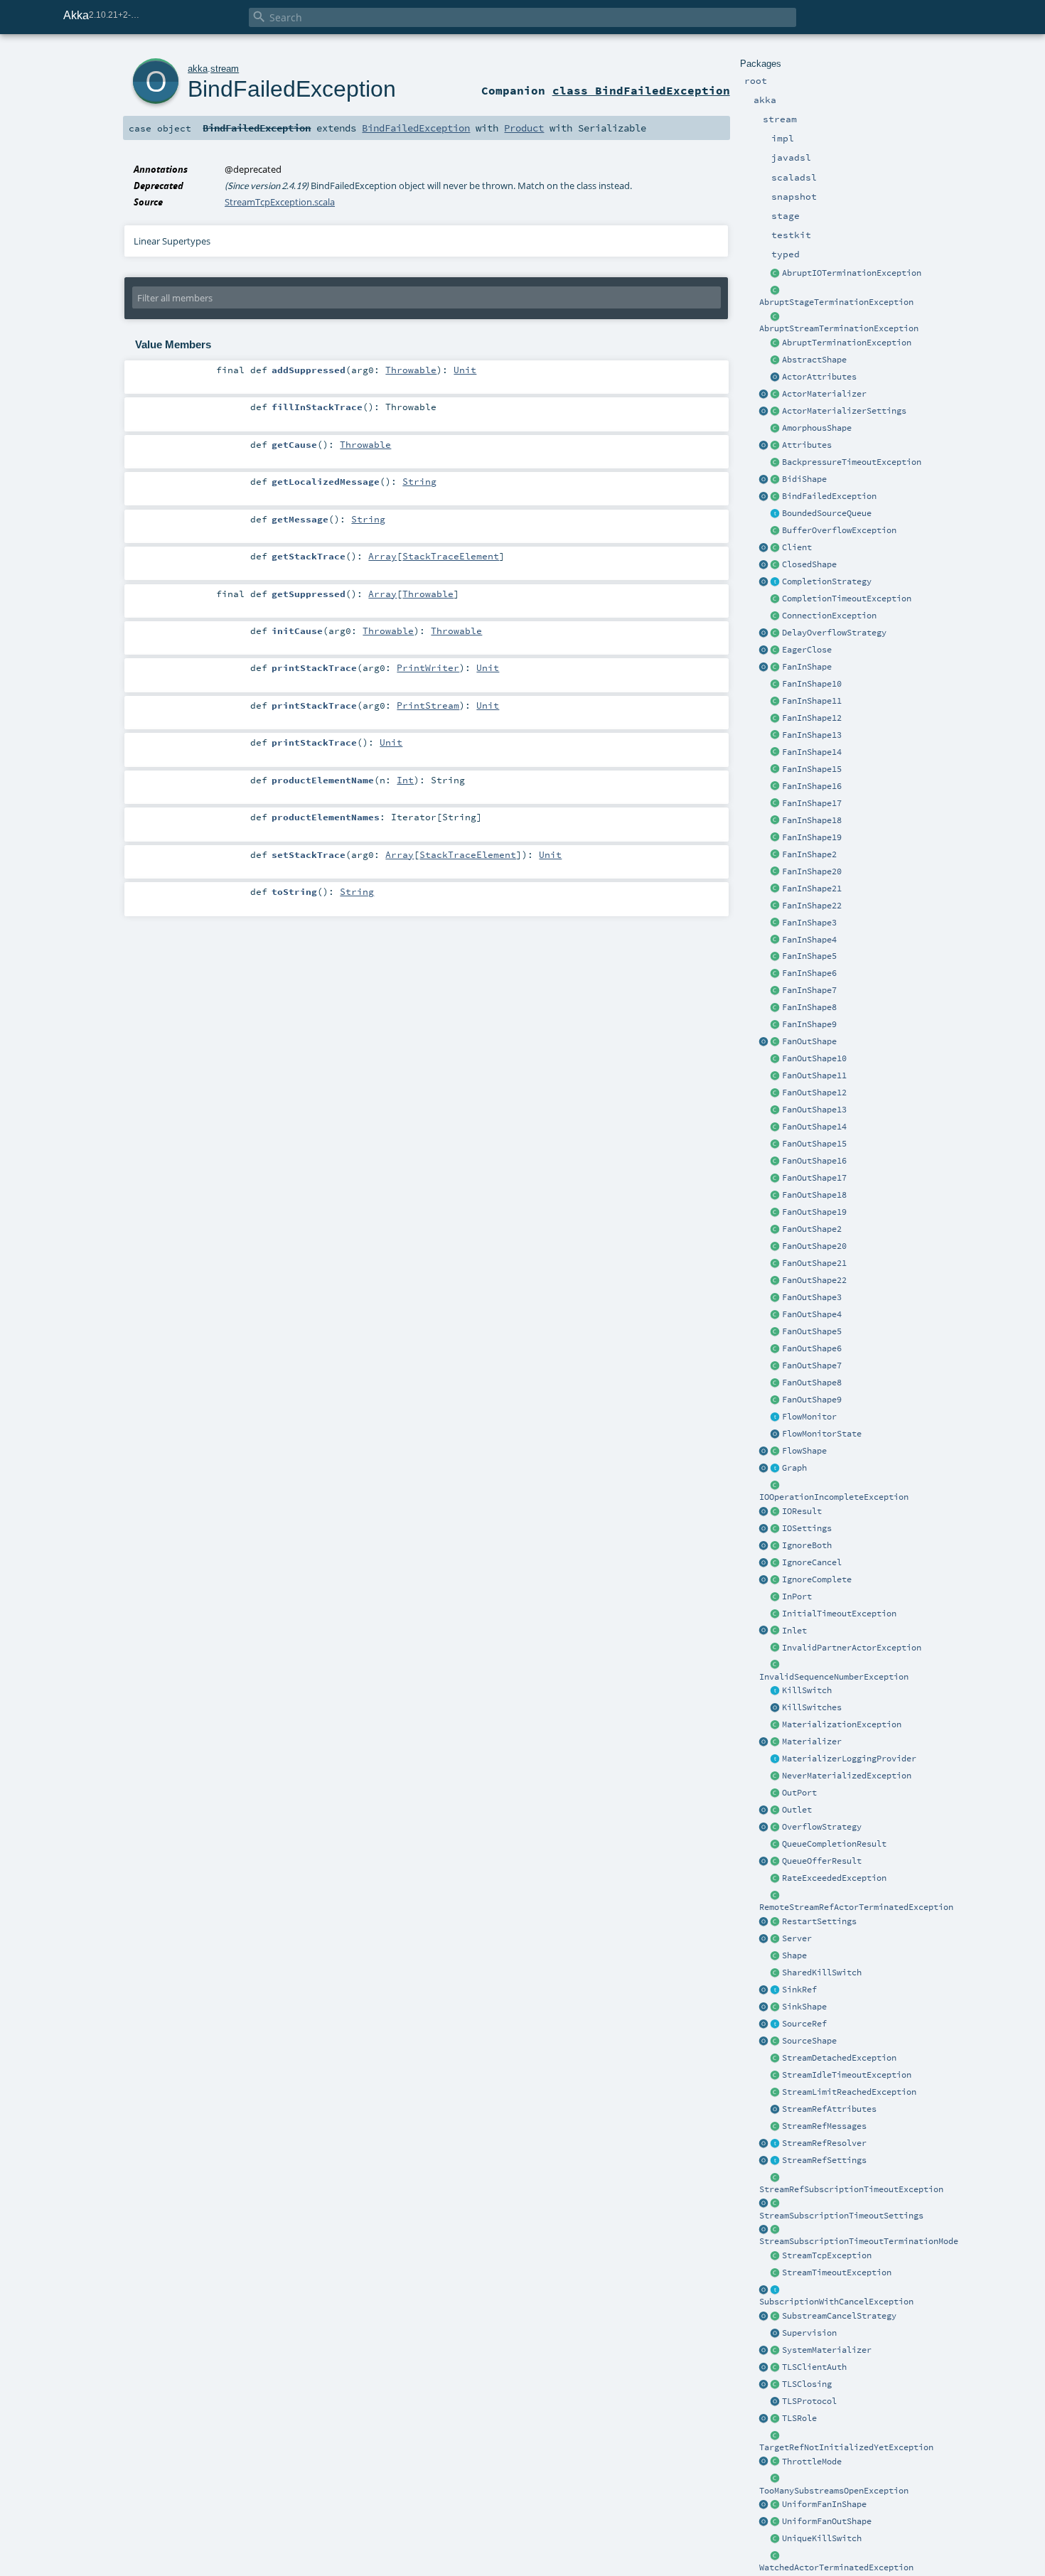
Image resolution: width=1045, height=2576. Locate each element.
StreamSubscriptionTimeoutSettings (841, 2216)
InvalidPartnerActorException (852, 1648)
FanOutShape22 (814, 1280)
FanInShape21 (812, 889)
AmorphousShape (817, 428)
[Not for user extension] (776, 1759)
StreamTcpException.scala (280, 202)
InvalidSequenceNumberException (834, 1677)
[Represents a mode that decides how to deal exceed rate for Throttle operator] (776, 2462)
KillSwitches (812, 1707)
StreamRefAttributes (829, 2109)
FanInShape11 (812, 701)
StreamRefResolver (824, 2143)
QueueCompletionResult (834, 1844)
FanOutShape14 (814, 1127)
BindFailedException (829, 496)
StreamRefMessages (824, 2126)
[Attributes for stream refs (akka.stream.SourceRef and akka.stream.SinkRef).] (776, 2110)
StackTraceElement (451, 556)
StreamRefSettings (824, 2160)
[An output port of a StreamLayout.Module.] (776, 1793)
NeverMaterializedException (847, 1776)
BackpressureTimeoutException (852, 462)
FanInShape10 (812, 684)
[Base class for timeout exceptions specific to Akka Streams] (776, 2273)
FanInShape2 (809, 854)
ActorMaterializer (824, 394)
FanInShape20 (812, 871)
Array (382, 556)
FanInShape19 (812, 837)
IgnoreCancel (812, 1562)
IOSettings (807, 1528)
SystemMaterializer (827, 2350)
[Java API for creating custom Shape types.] (776, 360)
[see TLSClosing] (776, 650)
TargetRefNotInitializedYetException (846, 2447)
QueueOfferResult (822, 1861)
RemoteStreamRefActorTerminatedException (856, 1907)
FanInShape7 (809, 990)
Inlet (794, 1631)
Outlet (797, 1810)
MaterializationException (842, 1724)
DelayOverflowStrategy (834, 633)
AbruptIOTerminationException (852, 273)
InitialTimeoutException (839, 1614)
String (419, 481)
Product (524, 128)
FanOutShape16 (814, 1161)
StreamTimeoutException (837, 2272)
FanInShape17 (812, 803)
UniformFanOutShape (827, 2521)
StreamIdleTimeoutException (847, 2075)
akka (198, 69)
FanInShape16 (812, 786)
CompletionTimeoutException (847, 599)
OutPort (799, 1793)
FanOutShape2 (812, 1229)
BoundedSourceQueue (827, 513)
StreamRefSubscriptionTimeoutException (851, 2189)
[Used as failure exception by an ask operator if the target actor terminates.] (776, 2556)
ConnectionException (829, 616)
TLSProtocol (809, 2401)
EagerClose (807, 650)
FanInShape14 (812, 752)
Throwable (411, 370)
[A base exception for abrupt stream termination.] (776, 317)
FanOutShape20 (814, 1246)
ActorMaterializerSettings (844, 411)
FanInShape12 (812, 718)
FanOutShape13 (814, 1110)
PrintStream (428, 705)
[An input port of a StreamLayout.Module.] (776, 1597)
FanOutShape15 (814, 1144)
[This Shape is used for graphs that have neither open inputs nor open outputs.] (776, 565)
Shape (794, 1955)
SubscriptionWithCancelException (836, 2302)
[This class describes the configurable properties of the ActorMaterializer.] (776, 412)
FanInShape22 (812, 906)
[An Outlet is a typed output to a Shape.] (764, 1810)
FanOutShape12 (814, 1093)
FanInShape (807, 667)
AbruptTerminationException (847, 343)
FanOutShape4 (812, 1314)
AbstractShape (814, 360)
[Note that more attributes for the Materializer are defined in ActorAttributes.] (764, 446)
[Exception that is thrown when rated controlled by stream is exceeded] (776, 1879)
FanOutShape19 (814, 1212)
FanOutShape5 (812, 1331)
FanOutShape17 (814, 1178)
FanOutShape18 (814, 1195)
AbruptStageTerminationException (836, 302)
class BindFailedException (641, 90)
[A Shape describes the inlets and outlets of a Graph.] (776, 1956)
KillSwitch (807, 1690)
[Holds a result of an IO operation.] (776, 1512)
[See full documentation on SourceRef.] (764, 2024)
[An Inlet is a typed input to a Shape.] (764, 1631)
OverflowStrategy (822, 1827)
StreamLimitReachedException (849, 2092)
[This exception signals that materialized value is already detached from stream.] (776, 2059)
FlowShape (804, 1451)
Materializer (812, 1742)
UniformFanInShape (824, 2504)
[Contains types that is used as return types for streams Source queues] (764, 1862)
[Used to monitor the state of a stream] (776, 1417)
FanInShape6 (809, 973)
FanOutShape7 (812, 1365)
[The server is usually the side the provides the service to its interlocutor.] (776, 1939)
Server (797, 1938)
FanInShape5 (809, 956)
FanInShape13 (812, 735)
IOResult (802, 1511)
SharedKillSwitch (822, 1973)
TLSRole (799, 2418)
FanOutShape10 (814, 1058)
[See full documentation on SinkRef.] (764, 1990)
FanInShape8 (809, 1007)
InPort (797, 1596)
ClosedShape (809, 564)
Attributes (807, 445)
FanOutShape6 (812, 1348)
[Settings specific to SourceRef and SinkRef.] (776, 2161)
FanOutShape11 (814, 1075)
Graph (794, 1468)
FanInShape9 (809, 1024)
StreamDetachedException (839, 2058)
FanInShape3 (809, 923)
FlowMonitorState (822, 1434)
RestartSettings (819, 1921)
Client (797, 547)
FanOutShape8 (812, 1383)
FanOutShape (809, 1041)
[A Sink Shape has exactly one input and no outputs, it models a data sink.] (776, 2007)
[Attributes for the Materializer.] (776, 377)
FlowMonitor (809, 1417)
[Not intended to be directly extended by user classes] (776, 1469)
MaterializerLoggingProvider (849, 1759)
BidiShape (804, 479)
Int (405, 780)
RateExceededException (834, 1878)
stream (225, 69)
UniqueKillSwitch (822, 2538)
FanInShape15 (812, 769)
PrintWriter (428, 667)
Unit (465, 370)
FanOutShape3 (812, 1297)
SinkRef (799, 1990)
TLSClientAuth (814, 2367)
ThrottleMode (812, 2462)
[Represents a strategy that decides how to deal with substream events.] (776, 2317)
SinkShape (804, 2007)
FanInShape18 (812, 820)
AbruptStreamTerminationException (839, 328)
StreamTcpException (827, 2255)
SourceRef (804, 2024)
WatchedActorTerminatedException (836, 2567)
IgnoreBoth (807, 1545)
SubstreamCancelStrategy (839, 2316)
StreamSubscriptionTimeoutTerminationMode (859, 2241)
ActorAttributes (819, 377)
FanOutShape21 (814, 1263)
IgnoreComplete (817, 1579)
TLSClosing (807, 2384)
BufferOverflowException (839, 530)
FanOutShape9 (812, 1400)
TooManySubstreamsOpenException (834, 2491)
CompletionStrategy (827, 581)
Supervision (809, 2333)
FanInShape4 (809, 940)
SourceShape (809, 2041)
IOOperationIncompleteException (834, 1497)
